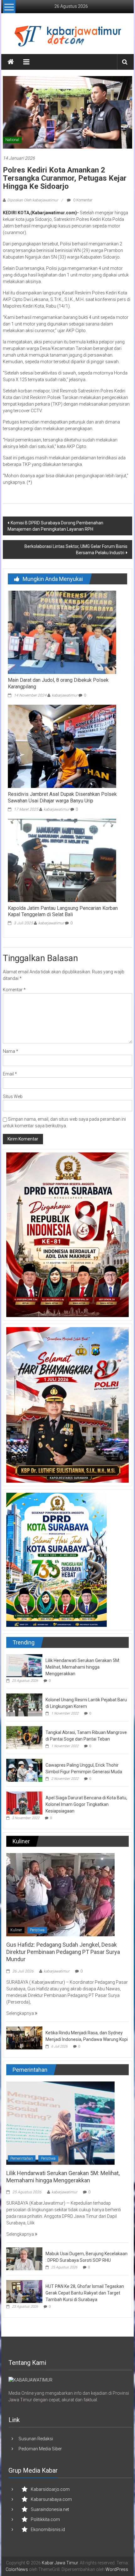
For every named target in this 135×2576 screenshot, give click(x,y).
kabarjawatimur (65, 695)
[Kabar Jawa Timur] (11, 62)
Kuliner (16, 1930)
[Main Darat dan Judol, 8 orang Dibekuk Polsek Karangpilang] (62, 632)
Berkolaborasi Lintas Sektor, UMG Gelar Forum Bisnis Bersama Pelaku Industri (76, 550)
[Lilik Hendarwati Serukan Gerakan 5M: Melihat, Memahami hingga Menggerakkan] (24, 1665)
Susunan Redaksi (36, 2439)
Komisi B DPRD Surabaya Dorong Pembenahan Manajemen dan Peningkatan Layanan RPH (55, 526)
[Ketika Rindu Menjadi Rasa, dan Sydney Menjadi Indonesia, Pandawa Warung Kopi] (24, 2037)
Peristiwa (37, 1930)
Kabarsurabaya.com (51, 2499)
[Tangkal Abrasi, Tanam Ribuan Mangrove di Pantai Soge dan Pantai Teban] (24, 1737)
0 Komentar (82, 200)
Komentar (14, 990)
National (12, 140)
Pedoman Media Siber (40, 2449)
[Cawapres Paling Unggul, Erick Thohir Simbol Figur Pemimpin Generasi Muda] (24, 1770)
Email (10, 1074)
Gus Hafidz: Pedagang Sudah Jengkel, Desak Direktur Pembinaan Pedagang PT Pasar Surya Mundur (63, 1952)
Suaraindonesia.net (50, 2509)
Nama (11, 1051)
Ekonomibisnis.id (48, 2530)
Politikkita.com (45, 2519)
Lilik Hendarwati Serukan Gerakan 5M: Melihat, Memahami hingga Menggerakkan (83, 1667)
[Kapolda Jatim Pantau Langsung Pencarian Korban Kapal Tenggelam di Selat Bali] (62, 860)
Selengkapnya (21, 2013)
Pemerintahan (22, 2158)
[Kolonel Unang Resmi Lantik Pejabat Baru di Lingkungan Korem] (24, 1704)
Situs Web (13, 1097)
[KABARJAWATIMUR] (30, 2380)
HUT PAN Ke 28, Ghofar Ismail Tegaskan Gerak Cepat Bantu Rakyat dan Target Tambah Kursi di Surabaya (85, 2293)
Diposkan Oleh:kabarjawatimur (33, 200)
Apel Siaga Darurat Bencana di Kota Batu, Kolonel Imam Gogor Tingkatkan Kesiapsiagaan (86, 1804)
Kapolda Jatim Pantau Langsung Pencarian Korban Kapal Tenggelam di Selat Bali (63, 911)
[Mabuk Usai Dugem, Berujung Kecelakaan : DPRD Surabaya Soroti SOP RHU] (24, 2259)
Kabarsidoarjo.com (50, 2489)
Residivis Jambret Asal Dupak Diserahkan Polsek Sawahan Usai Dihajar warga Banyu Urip (62, 797)
